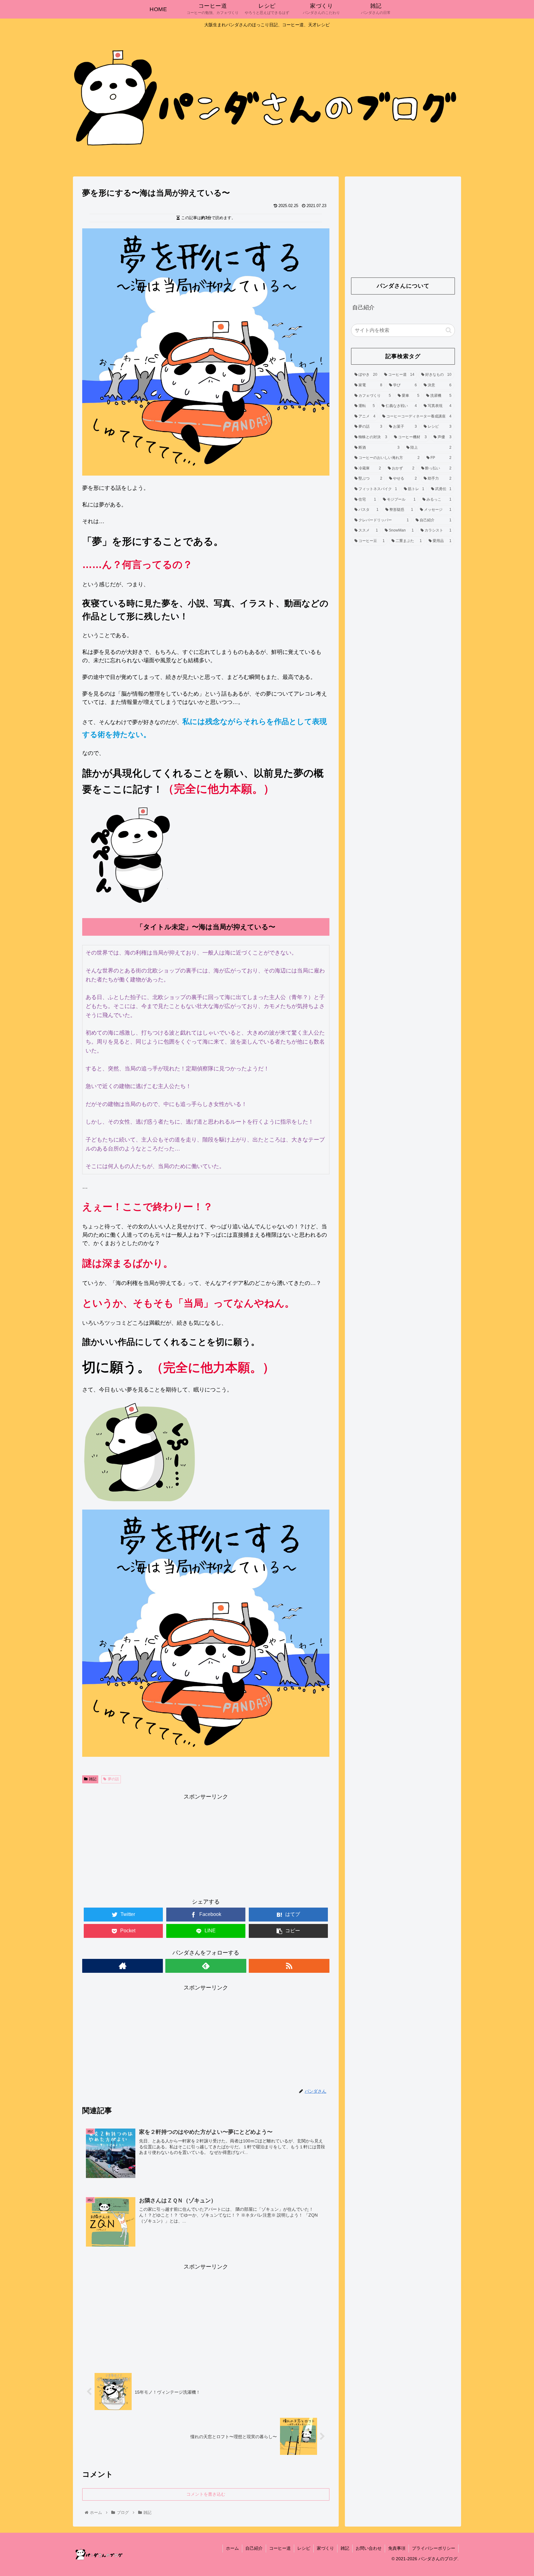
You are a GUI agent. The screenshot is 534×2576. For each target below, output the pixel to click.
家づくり (325, 2548)
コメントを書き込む (206, 2494)
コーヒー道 (280, 2548)
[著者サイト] (123, 1966)
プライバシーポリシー (434, 2548)
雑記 (93, 1779)
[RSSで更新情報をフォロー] (289, 1966)
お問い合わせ (369, 2548)
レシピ (304, 2548)
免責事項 (397, 2548)
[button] (449, 330)
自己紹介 (363, 307)
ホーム (232, 2548)
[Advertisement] (206, 1845)
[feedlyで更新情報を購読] (206, 1966)
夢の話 (113, 1779)
